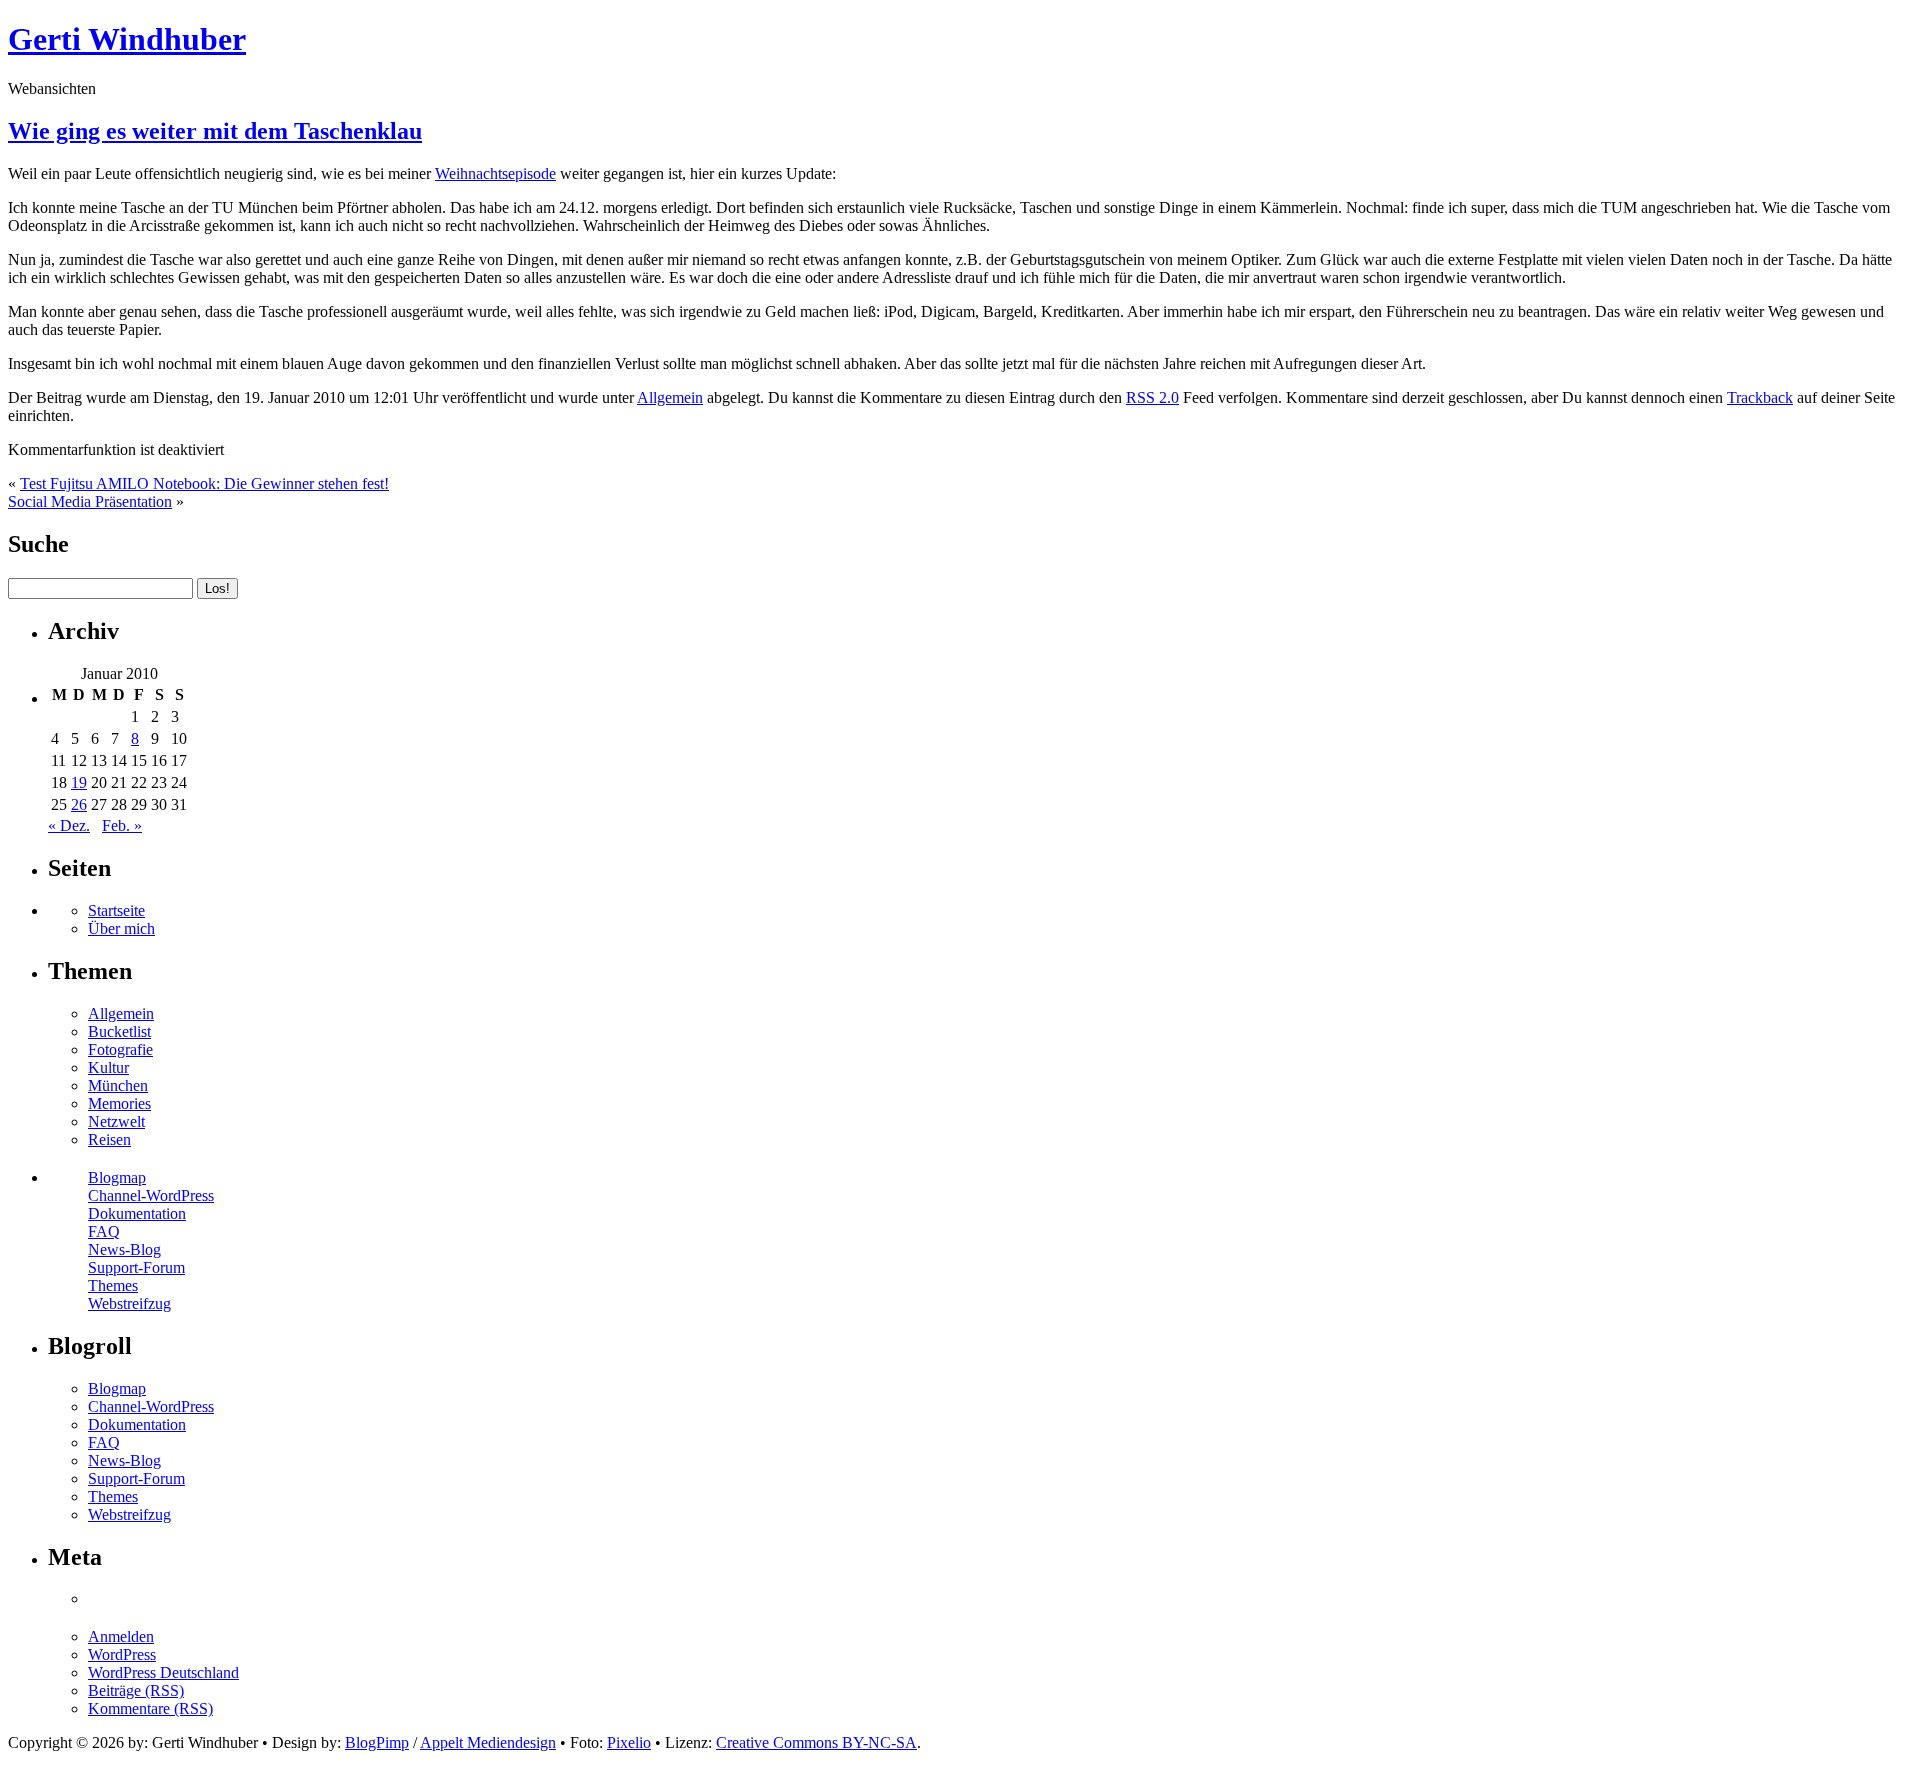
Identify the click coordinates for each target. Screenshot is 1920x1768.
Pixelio (629, 1742)
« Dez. (69, 825)
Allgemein (670, 397)
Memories (119, 1103)
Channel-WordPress (151, 1195)
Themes (113, 1285)
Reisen (109, 1139)
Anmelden (121, 1636)
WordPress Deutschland (163, 1672)
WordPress (122, 1654)
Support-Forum (136, 1267)
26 (79, 804)
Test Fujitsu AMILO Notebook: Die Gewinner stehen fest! (204, 483)
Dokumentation (137, 1213)
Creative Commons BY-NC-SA (816, 1742)
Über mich (121, 928)
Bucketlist (119, 1031)
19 (79, 782)
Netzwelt (116, 1121)
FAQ (104, 1231)
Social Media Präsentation (90, 501)
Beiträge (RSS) (136, 1690)
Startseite (116, 910)
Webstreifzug (129, 1303)
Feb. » (122, 825)
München (118, 1085)
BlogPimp (377, 1742)
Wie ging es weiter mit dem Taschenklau (215, 131)
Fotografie (120, 1049)
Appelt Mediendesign (488, 1742)
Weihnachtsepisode (495, 173)
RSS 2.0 (1152, 397)
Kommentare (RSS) (150, 1708)
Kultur (108, 1067)
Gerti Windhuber (127, 39)
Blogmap (117, 1177)
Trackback (1760, 397)
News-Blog (124, 1249)
